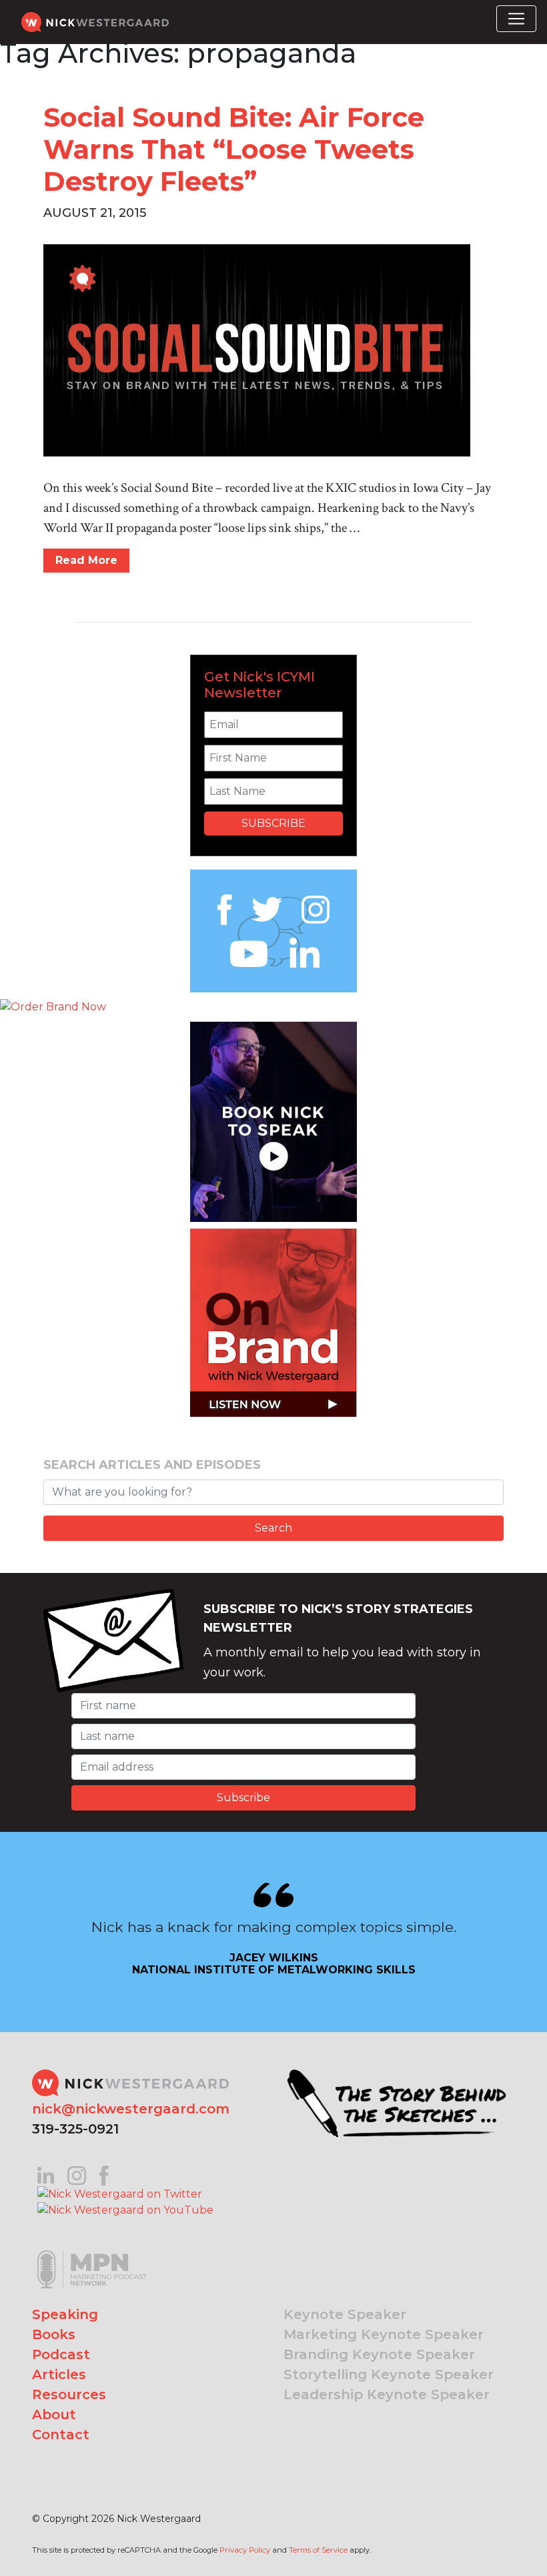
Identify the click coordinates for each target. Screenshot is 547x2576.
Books (54, 2334)
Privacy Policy (245, 2550)
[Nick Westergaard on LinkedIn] (46, 2175)
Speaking (65, 2314)
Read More (86, 560)
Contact (61, 2435)
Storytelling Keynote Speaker (389, 2374)
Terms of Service (318, 2550)
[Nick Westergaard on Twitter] (120, 2193)
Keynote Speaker (345, 2314)
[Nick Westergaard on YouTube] (125, 2210)
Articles (59, 2374)
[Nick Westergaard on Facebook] (104, 2175)
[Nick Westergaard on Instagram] (77, 2175)
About (54, 2414)
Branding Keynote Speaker (379, 2354)
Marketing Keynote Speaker (384, 2334)
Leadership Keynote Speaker (387, 2394)
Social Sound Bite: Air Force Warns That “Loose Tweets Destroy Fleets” (234, 149)
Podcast (61, 2354)
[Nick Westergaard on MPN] (92, 2253)
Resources (69, 2394)
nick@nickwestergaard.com (131, 2109)
